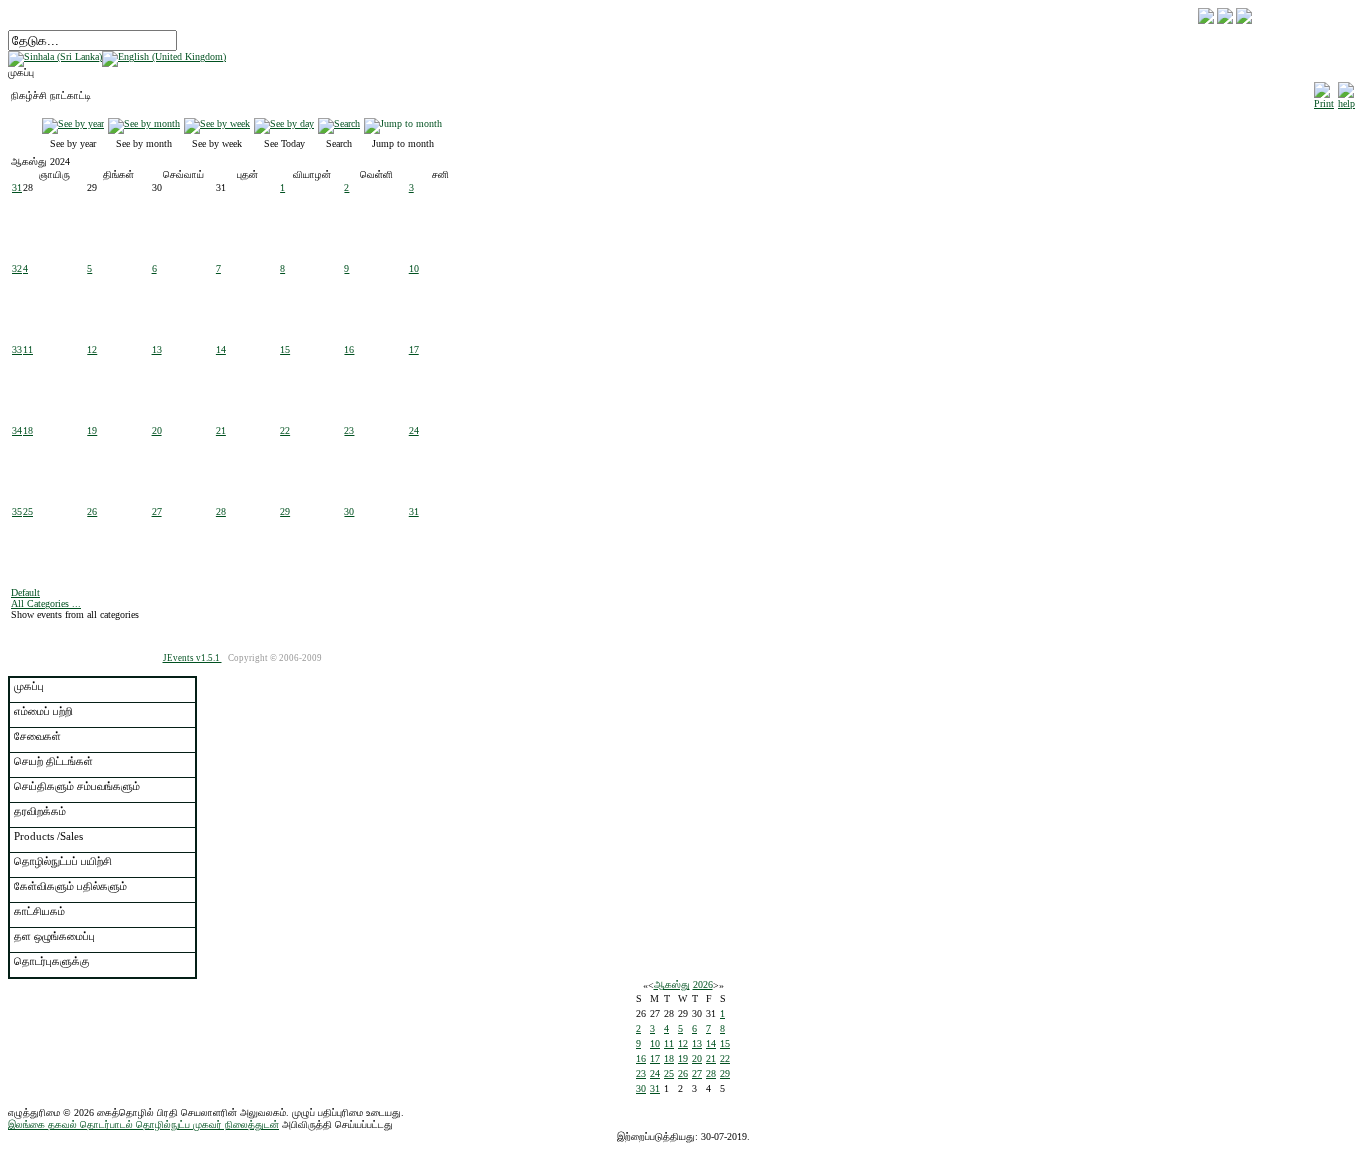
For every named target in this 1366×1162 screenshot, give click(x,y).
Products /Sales (48, 836)
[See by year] (73, 123)
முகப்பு (29, 686)
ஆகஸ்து (672, 984)
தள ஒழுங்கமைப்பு (54, 936)
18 (28, 430)
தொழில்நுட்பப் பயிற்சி (63, 861)
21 (221, 430)
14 (221, 349)
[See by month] (144, 123)
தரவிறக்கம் (40, 811)
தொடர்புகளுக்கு (52, 961)
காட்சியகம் (39, 911)
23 (349, 430)
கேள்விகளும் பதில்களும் (70, 886)
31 (17, 187)
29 (285, 511)
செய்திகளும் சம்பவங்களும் (77, 786)
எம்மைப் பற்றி (43, 711)
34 (17, 430)
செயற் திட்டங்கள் (53, 761)
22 (285, 430)
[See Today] (284, 123)
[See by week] (217, 123)
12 (92, 349)
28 (221, 511)
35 (17, 511)
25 (28, 511)
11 (28, 349)
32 (17, 268)
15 (285, 349)
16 (349, 349)
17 (414, 349)
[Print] (1324, 92)
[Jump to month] (403, 123)
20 (157, 430)
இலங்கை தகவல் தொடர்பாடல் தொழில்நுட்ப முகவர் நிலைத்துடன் (143, 1124)
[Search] (339, 123)
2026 (703, 984)
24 (414, 430)
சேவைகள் (37, 736)
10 (414, 268)
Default (25, 592)
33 (17, 349)
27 (157, 511)
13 (157, 349)
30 (349, 511)
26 (92, 511)
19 (92, 430)
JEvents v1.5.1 (192, 658)
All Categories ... (46, 603)
